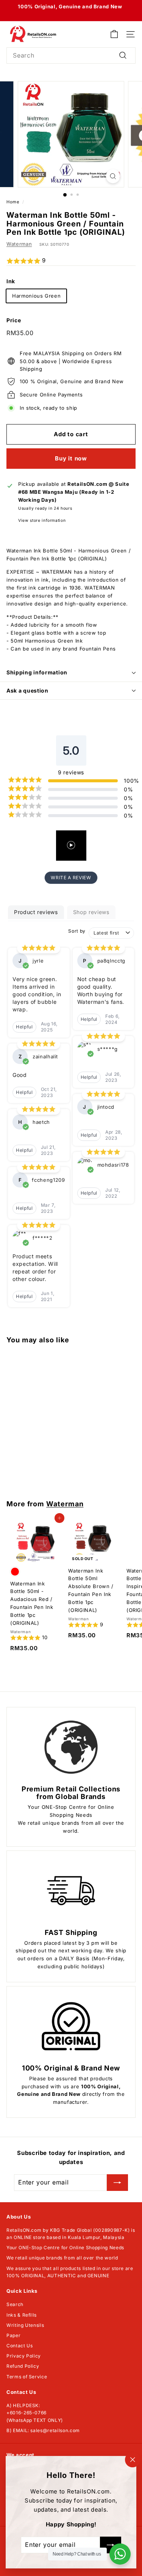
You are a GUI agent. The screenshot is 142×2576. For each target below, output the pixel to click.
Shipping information (37, 672)
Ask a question (27, 690)
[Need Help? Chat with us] (120, 2554)
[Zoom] (113, 176)
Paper (13, 2335)
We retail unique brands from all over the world (62, 2258)
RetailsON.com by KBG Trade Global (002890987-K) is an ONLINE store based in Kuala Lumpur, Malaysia (71, 2234)
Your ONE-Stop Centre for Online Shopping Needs (65, 2248)
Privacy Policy (24, 2356)
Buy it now (71, 458)
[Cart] (114, 34)
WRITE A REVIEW (71, 878)
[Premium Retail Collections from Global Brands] (71, 1747)
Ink (11, 281)
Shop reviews (91, 912)
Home (13, 202)
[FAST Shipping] (71, 1891)
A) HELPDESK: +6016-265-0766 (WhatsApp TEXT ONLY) (35, 2413)
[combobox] (71, 56)
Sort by (77, 931)
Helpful (24, 1027)
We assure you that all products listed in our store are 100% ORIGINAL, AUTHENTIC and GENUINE (70, 2272)
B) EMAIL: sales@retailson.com (43, 2430)
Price (14, 320)
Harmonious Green (36, 296)
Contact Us (20, 2346)
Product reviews (36, 912)
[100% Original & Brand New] (71, 2026)
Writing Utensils (25, 2325)
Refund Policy (23, 2366)
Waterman (19, 244)
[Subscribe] (117, 2183)
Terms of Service (27, 2377)
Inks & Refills (22, 2315)
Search (15, 2304)
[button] (71, 261)
